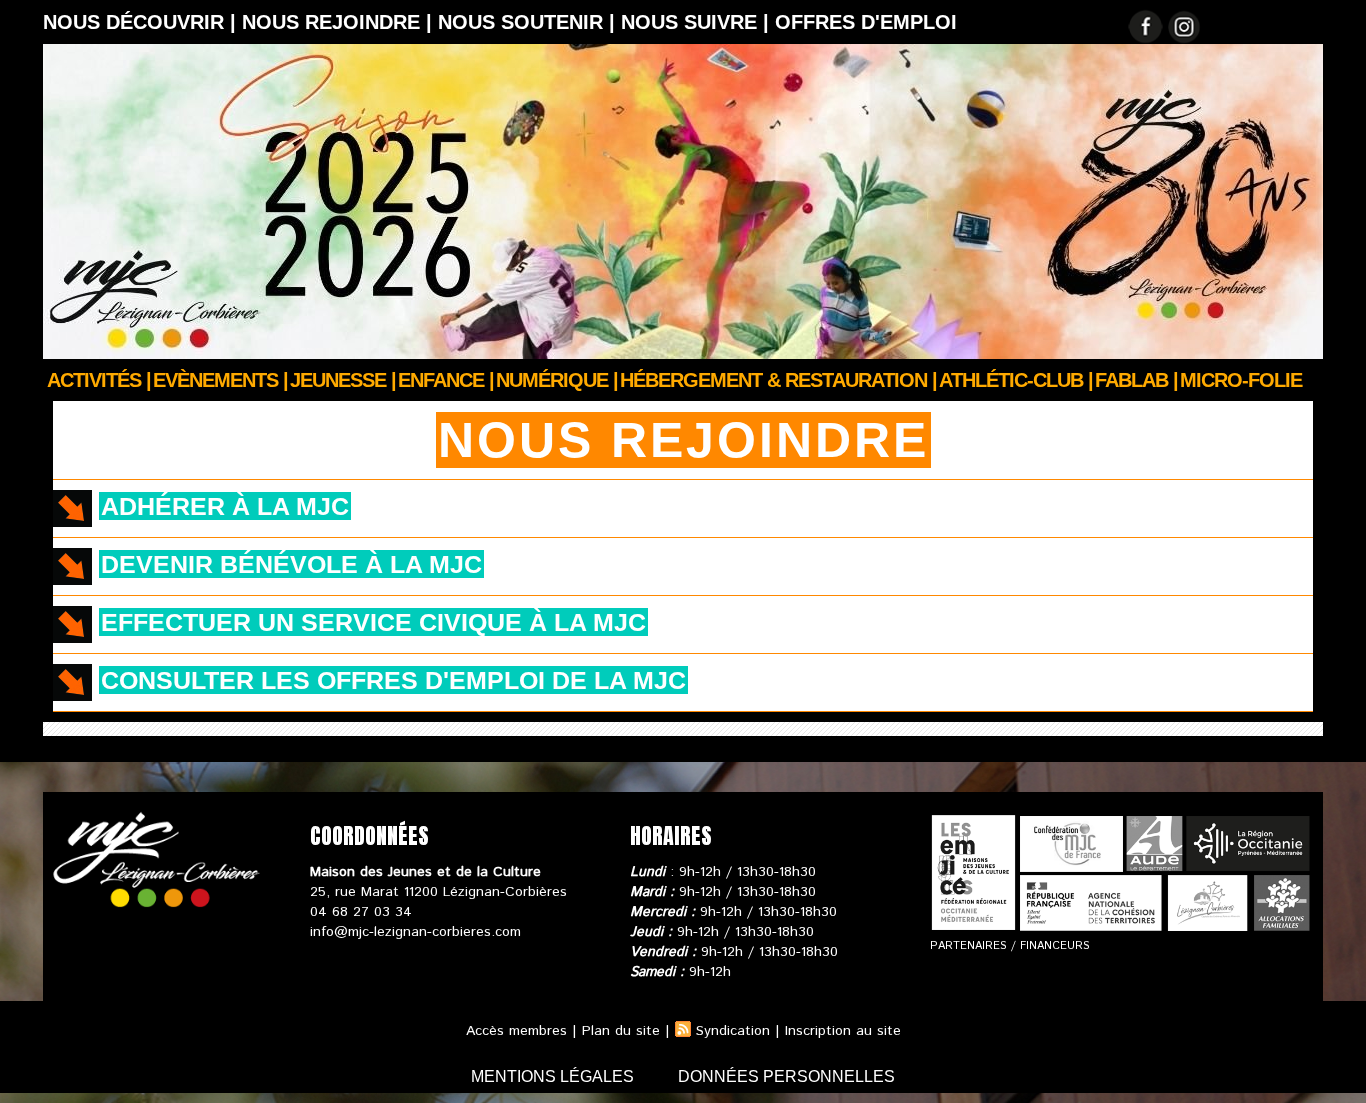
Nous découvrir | (142, 22)
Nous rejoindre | (340, 22)
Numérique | (557, 380)
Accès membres (516, 1031)
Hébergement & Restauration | (778, 380)
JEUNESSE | (343, 380)
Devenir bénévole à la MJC (291, 564)
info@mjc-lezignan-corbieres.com (415, 932)
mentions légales (554, 1076)
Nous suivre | (698, 22)
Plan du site (621, 1031)
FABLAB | (1136, 380)
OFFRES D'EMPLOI (866, 22)
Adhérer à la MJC (225, 506)
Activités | (99, 380)
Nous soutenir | (529, 22)
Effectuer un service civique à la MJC (373, 622)
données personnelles (786, 1076)
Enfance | (446, 380)
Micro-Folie (1241, 380)
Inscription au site (843, 1031)
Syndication (733, 1031)
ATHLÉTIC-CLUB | (1016, 380)
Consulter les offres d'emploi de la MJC (393, 680)
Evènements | (220, 380)
